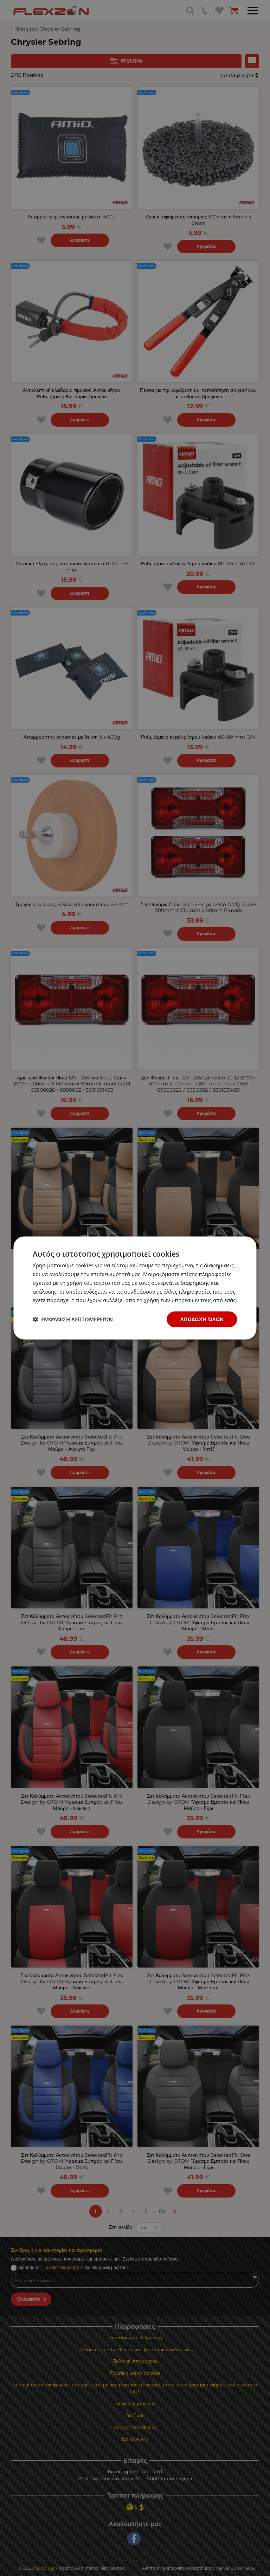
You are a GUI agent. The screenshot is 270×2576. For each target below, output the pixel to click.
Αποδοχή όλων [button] (202, 1319)
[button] (73, 1319)
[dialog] (135, 1288)
